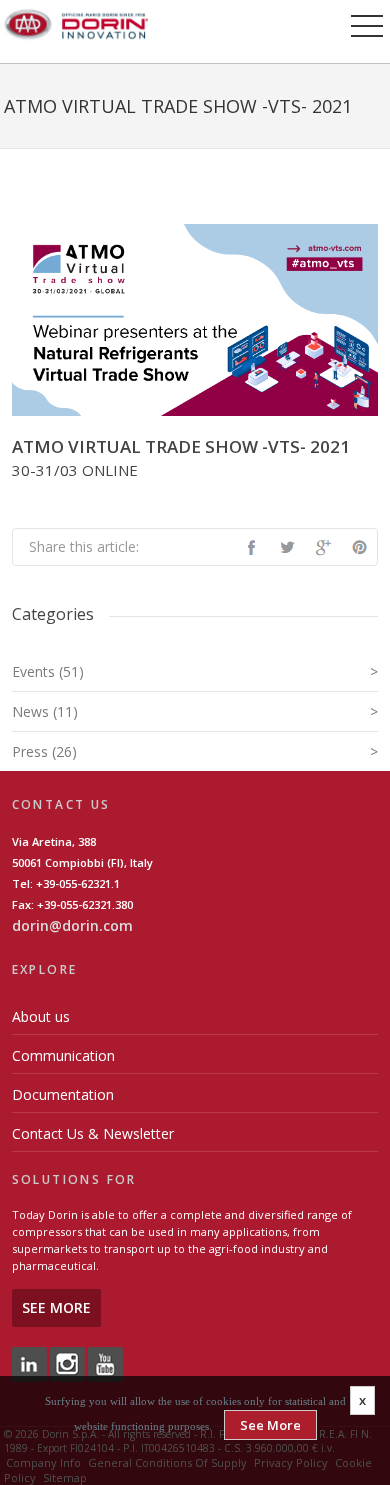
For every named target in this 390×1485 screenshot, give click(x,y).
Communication (63, 1055)
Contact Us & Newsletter (93, 1133)
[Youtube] (105, 1363)
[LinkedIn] (29, 1363)
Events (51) (195, 671)
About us (41, 1016)
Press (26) (195, 751)
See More (56, 1307)
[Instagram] (67, 1363)
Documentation (63, 1094)
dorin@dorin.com (72, 925)
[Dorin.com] (76, 22)
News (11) (195, 711)
